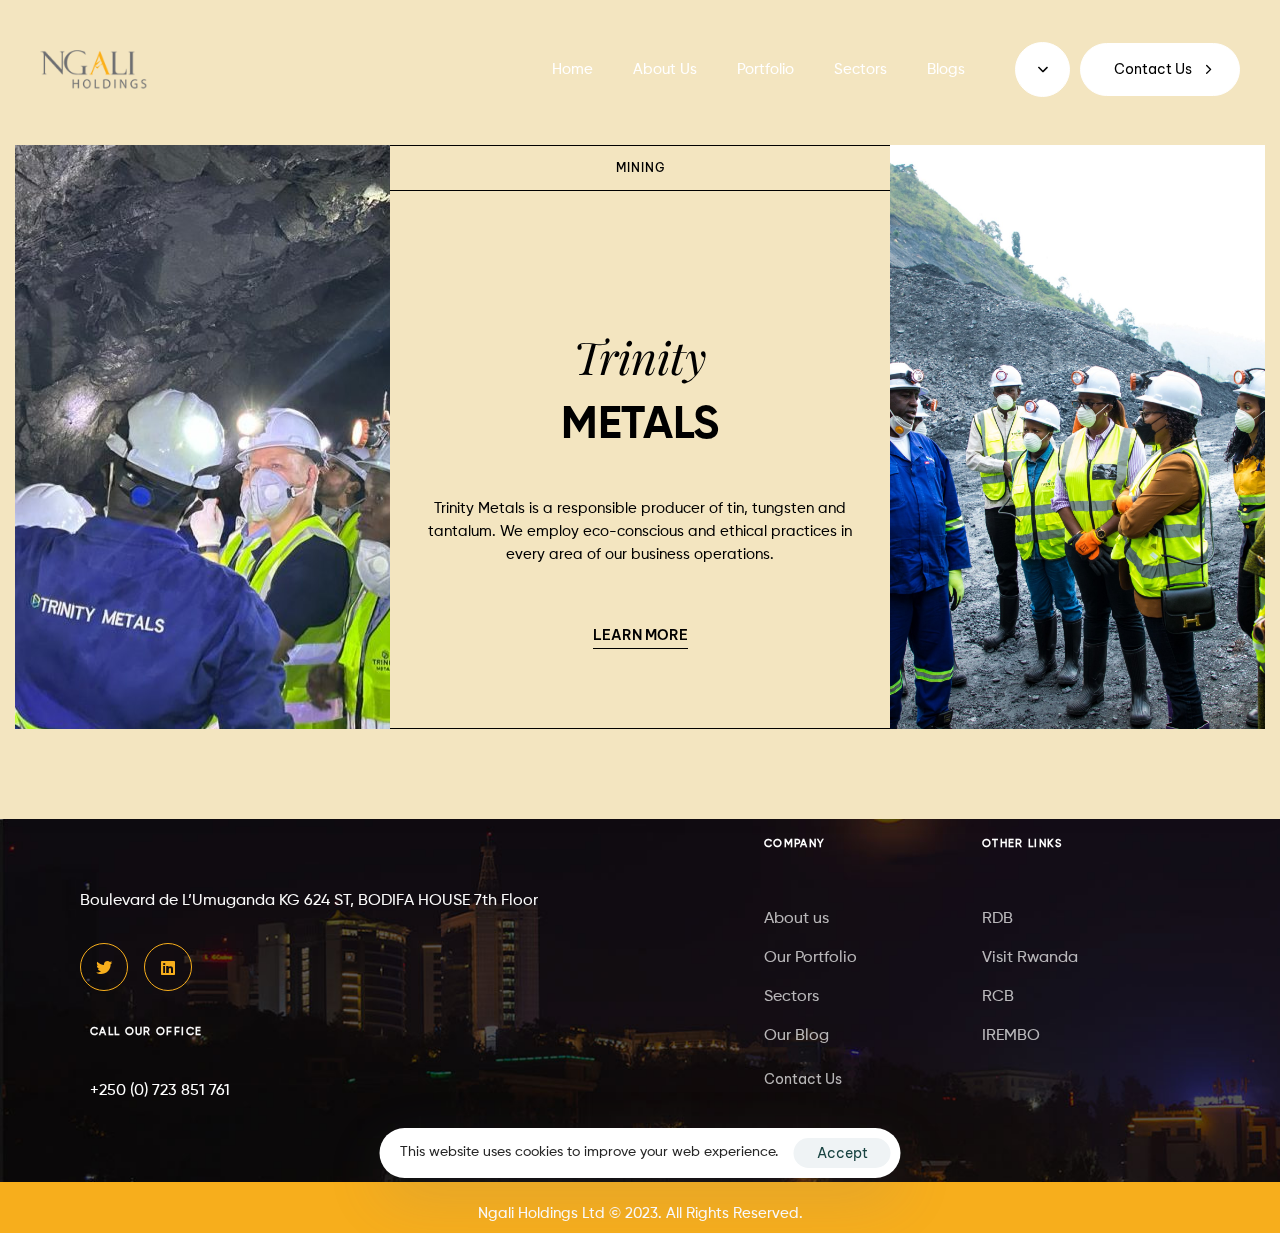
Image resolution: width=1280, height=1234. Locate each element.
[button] (1042, 69)
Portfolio (765, 69)
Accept (842, 1153)
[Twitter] (104, 968)
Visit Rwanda (1030, 958)
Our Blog (796, 1036)
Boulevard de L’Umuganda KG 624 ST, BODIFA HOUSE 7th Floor (309, 902)
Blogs (946, 69)
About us (796, 919)
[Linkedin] (168, 968)
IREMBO (1011, 1036)
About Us (665, 69)
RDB (997, 919)
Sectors (860, 69)
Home (572, 69)
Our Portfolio (810, 958)
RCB (998, 997)
